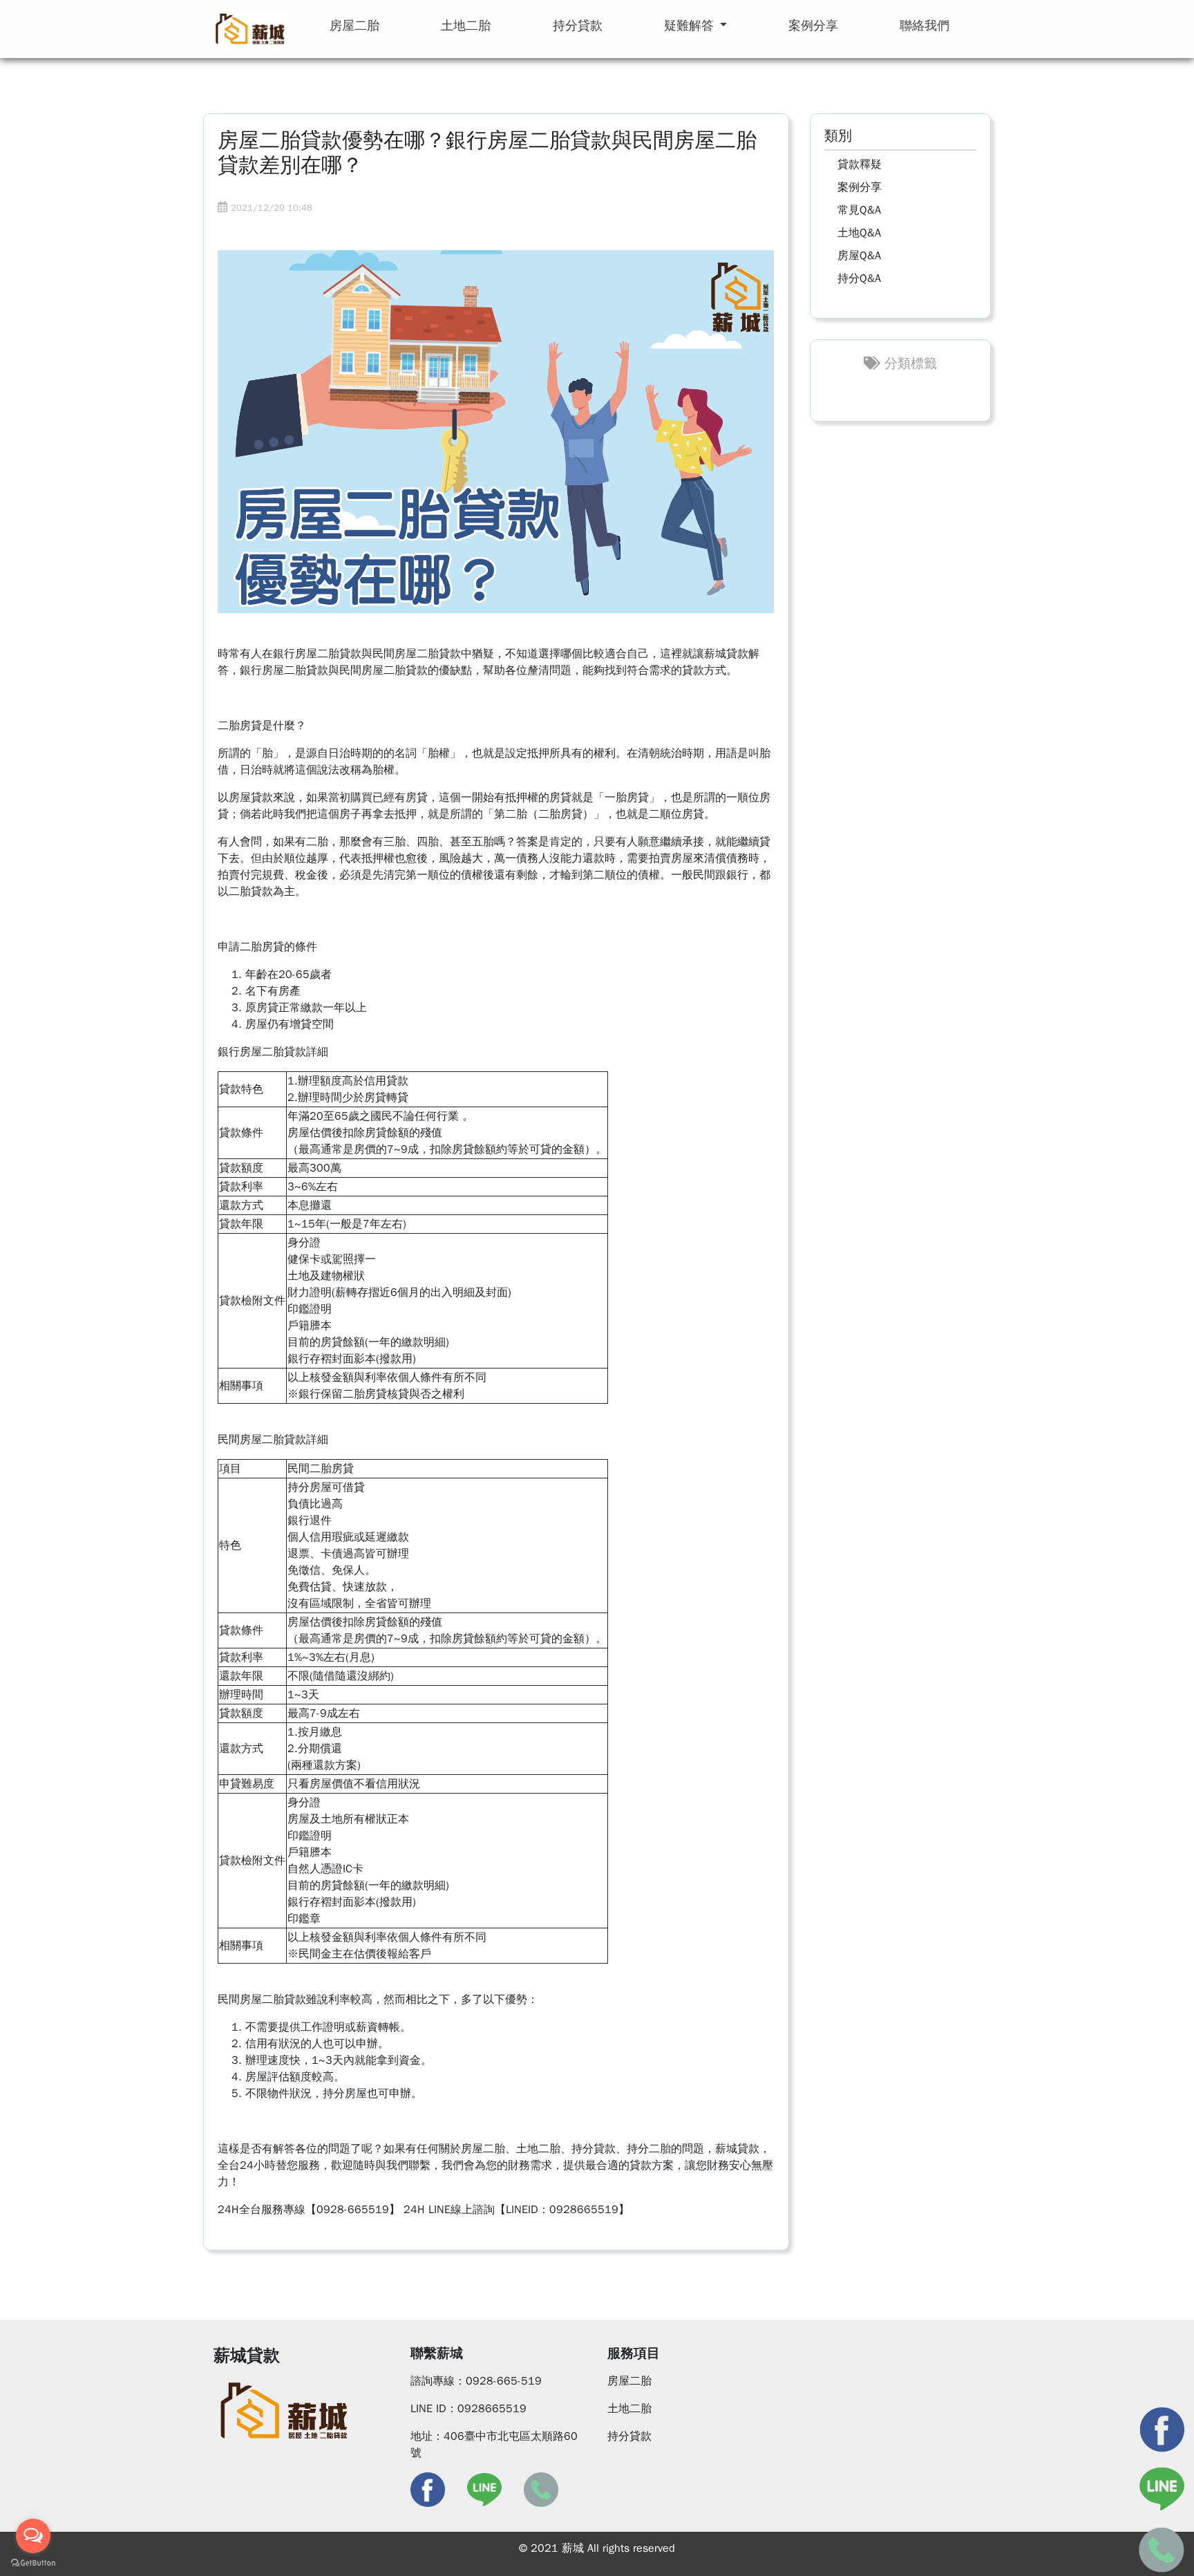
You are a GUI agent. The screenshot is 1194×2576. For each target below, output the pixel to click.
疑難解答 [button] (691, 26)
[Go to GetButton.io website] (33, 2562)
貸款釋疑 (860, 164)
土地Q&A (859, 233)
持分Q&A (859, 279)
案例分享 (860, 187)
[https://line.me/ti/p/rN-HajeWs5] (484, 2489)
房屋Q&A (859, 256)
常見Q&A (859, 210)
